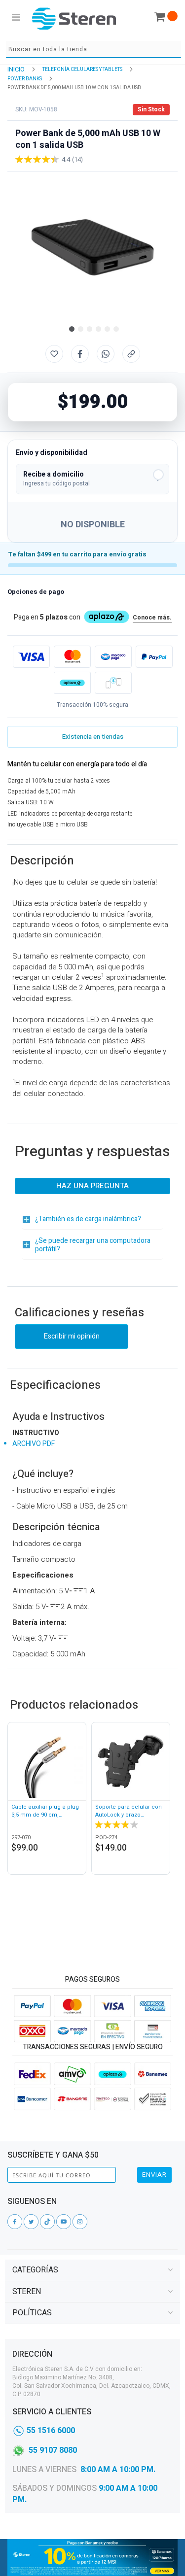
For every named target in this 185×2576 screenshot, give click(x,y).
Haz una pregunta (92, 1186)
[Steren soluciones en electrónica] (74, 18)
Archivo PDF (34, 1444)
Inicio (16, 69)
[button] (71, 328)
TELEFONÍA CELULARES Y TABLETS (82, 69)
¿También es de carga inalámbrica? (88, 1219)
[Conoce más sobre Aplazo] (72, 683)
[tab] (92, 2270)
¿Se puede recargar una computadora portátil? (93, 1245)
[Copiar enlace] (131, 354)
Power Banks (25, 79)
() (77, 159)
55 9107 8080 (53, 2450)
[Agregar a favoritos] (54, 354)
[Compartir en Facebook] (80, 354)
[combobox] (93, 50)
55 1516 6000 (51, 2431)
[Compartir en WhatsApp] (106, 354)
